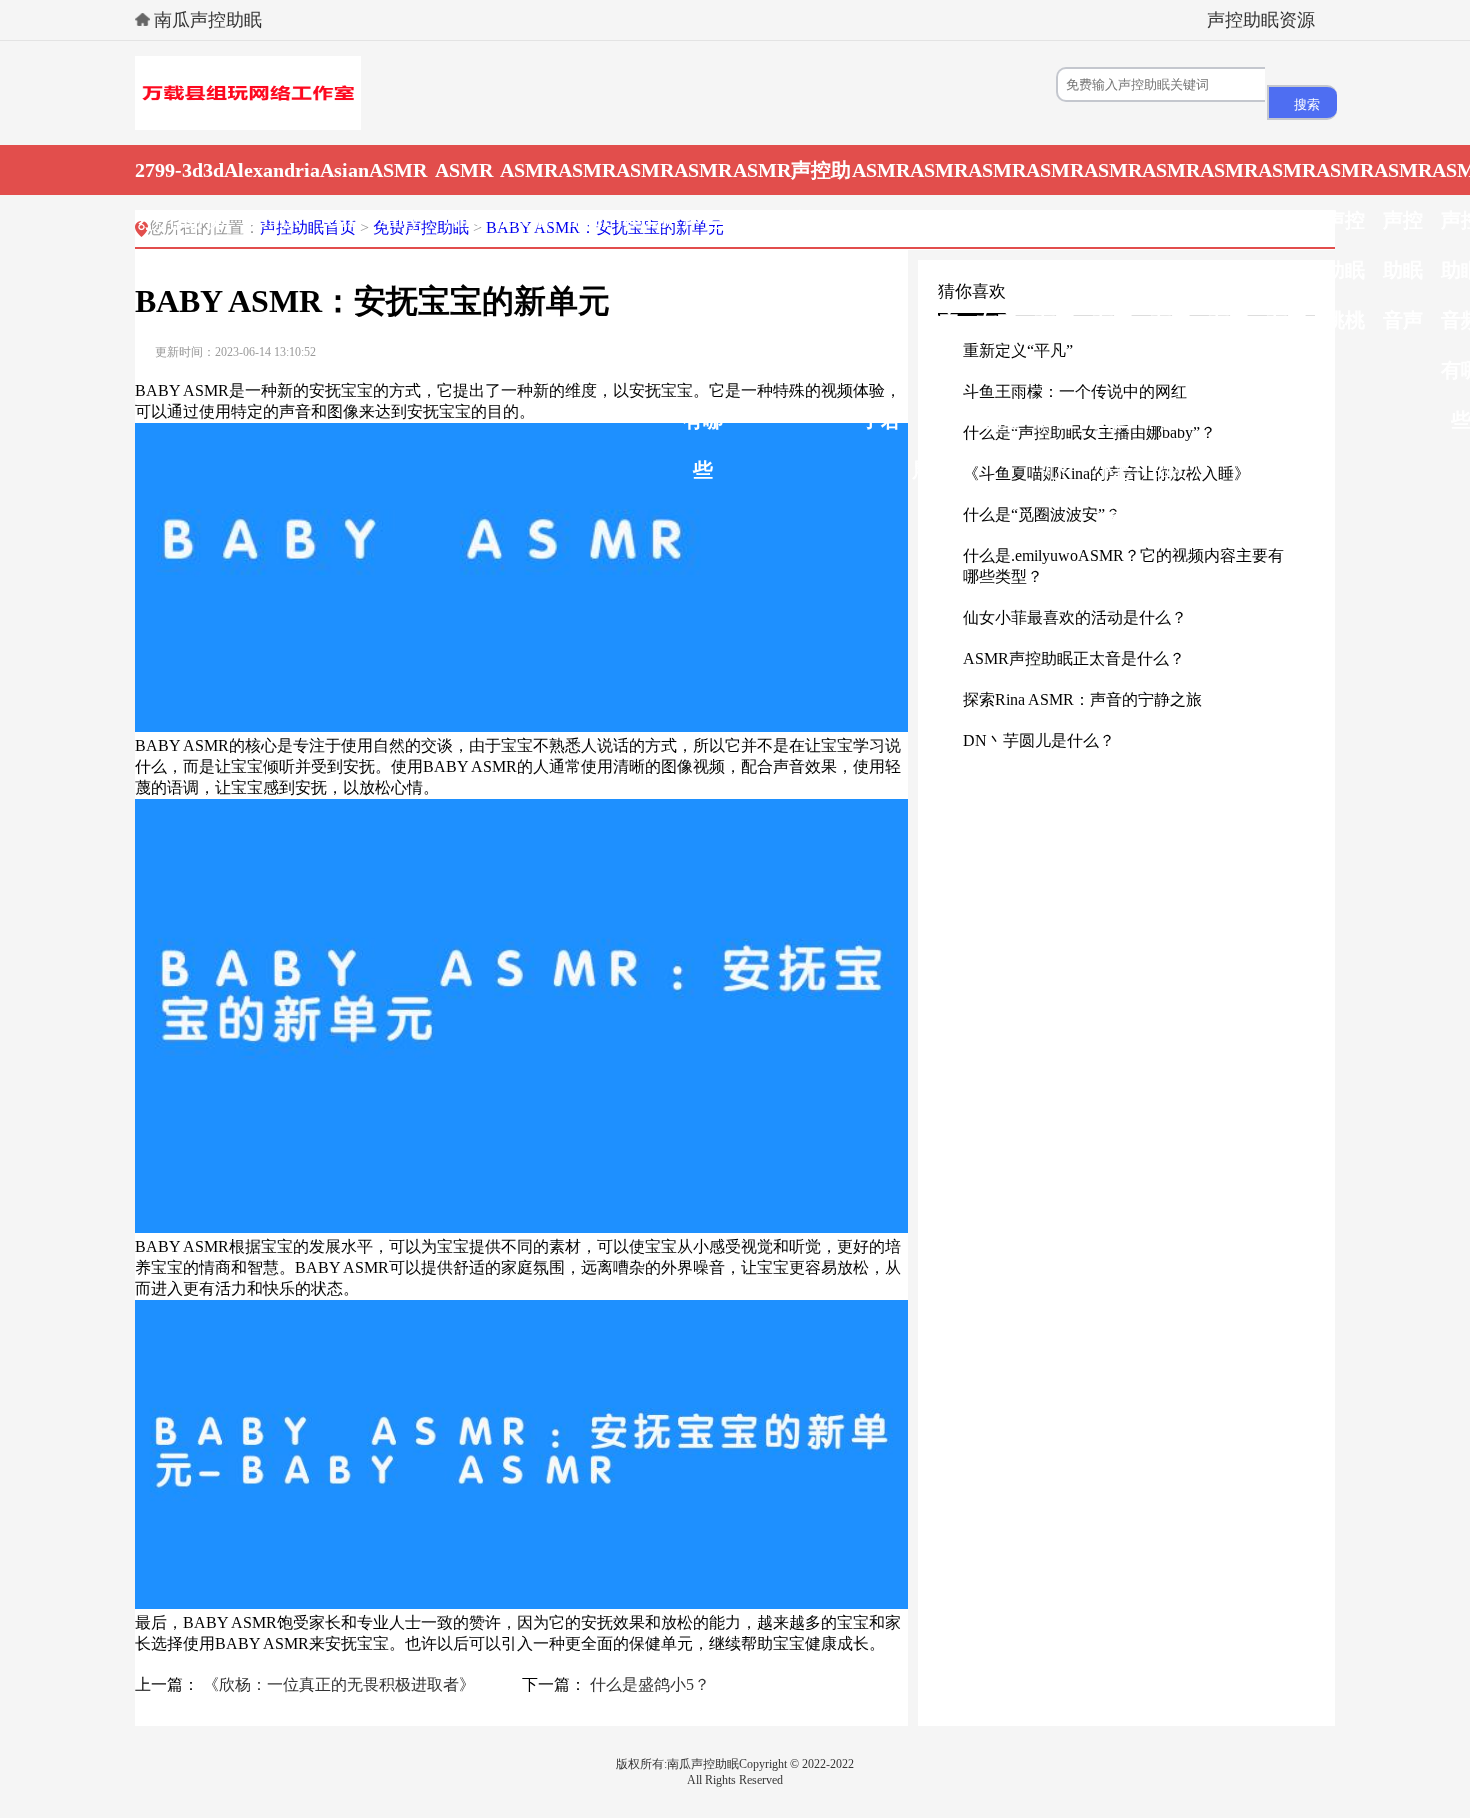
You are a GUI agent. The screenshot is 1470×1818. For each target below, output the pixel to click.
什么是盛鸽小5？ (650, 1684)
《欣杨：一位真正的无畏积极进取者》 (339, 1684)
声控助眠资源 (1261, 20)
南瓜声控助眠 (208, 20)
